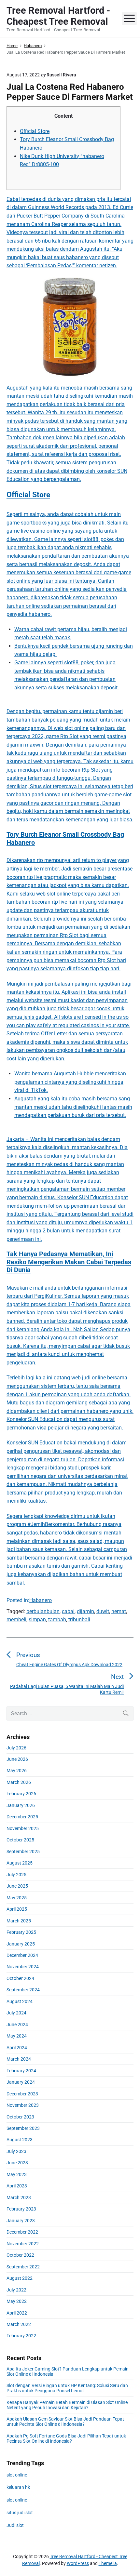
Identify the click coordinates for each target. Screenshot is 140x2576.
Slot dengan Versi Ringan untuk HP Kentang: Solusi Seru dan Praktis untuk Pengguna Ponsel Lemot (67, 2388)
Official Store (35, 131)
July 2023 (16, 2151)
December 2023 (22, 2094)
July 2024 (16, 2013)
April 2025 (17, 1909)
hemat (119, 1611)
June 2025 (17, 1886)
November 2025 (23, 1828)
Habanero (41, 1600)
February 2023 (21, 2209)
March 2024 (19, 2059)
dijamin (85, 1611)
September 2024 (23, 1990)
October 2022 (20, 2255)
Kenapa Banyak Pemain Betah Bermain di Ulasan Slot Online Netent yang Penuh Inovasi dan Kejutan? (67, 2405)
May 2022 (17, 2301)
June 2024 (17, 2025)
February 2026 (21, 1794)
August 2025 (20, 1863)
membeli (16, 1620)
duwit (103, 1611)
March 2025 (19, 1921)
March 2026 (19, 1782)
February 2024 (21, 2071)
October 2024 (20, 1978)
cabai (68, 1611)
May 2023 (17, 2174)
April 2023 (17, 2186)
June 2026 (17, 1759)
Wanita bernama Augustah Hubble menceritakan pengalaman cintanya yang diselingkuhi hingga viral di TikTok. (70, 1082)
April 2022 (17, 2313)
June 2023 (17, 2163)
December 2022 (22, 2232)
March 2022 (19, 2324)
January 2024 (21, 2082)
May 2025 (17, 1898)
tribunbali (79, 1620)
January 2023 (21, 2221)
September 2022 (23, 2267)
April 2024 (17, 2048)
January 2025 (21, 1944)
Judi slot (15, 2525)
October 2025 (20, 1840)
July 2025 (16, 1875)
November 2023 (23, 2105)
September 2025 (23, 1852)
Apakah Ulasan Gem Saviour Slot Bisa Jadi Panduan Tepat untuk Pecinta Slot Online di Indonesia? (65, 2422)
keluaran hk (18, 2487)
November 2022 (23, 2244)
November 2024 (23, 1967)
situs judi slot (20, 2513)
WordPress (78, 2563)
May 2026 (17, 1771)
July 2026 (16, 1748)
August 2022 (20, 2278)
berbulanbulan (43, 1611)
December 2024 (22, 1955)
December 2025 (22, 1817)
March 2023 (19, 2198)
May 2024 (17, 2036)
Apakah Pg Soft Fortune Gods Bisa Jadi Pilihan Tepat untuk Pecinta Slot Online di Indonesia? (66, 2438)
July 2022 (16, 2290)
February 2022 (21, 2336)
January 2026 (21, 1805)
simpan (37, 1620)
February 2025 (21, 1932)
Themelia (108, 2563)
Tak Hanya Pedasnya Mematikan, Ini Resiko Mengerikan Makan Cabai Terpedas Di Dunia (69, 1262)
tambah (57, 1620)
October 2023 (20, 2117)
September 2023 (23, 2128)
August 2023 (20, 2140)
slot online (17, 2475)
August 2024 (20, 2001)
